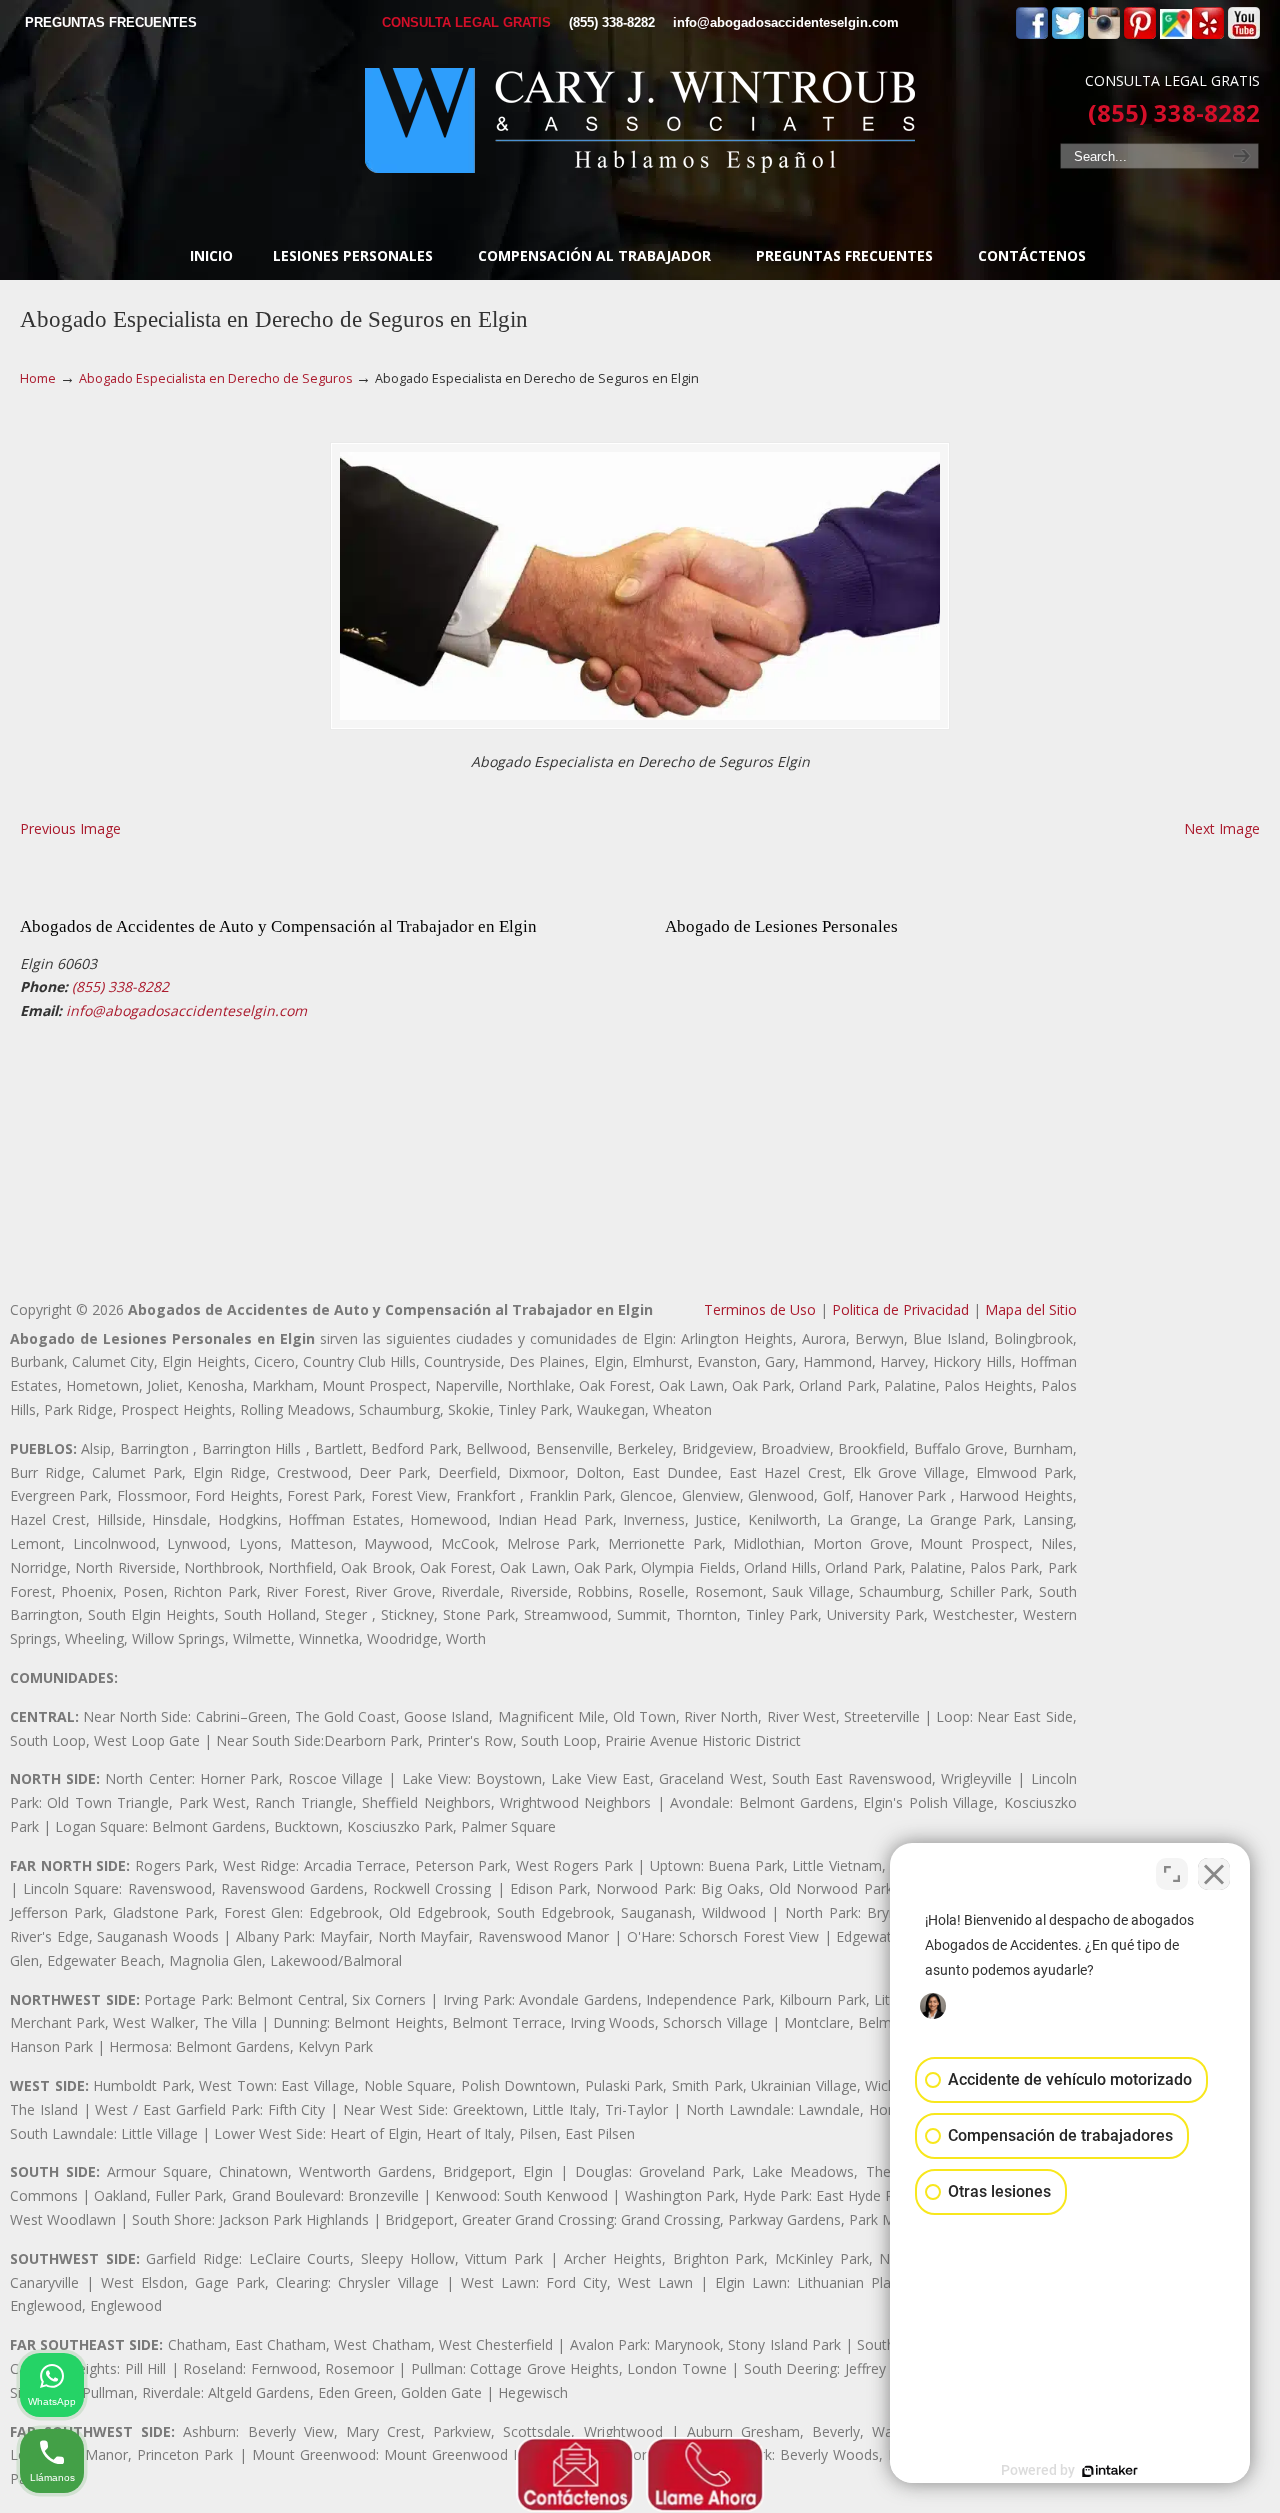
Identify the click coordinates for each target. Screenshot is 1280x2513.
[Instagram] (1104, 34)
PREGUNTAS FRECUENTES (111, 22)
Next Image (1222, 828)
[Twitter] (1068, 34)
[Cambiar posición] (1172, 1874)
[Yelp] (1208, 34)
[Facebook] (1032, 34)
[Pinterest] (1140, 34)
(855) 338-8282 (612, 22)
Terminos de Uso (760, 1309)
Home (38, 378)
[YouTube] (1244, 34)
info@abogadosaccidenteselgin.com (786, 22)
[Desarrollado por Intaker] (1110, 2471)
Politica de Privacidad (900, 1309)
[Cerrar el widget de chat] (1214, 1874)
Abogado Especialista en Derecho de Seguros (216, 378)
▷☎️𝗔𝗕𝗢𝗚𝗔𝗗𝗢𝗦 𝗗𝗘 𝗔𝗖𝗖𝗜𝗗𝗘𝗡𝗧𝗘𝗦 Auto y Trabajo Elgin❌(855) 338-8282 (640, 120)
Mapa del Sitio (1031, 1309)
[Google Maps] (1176, 34)
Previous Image (70, 828)
